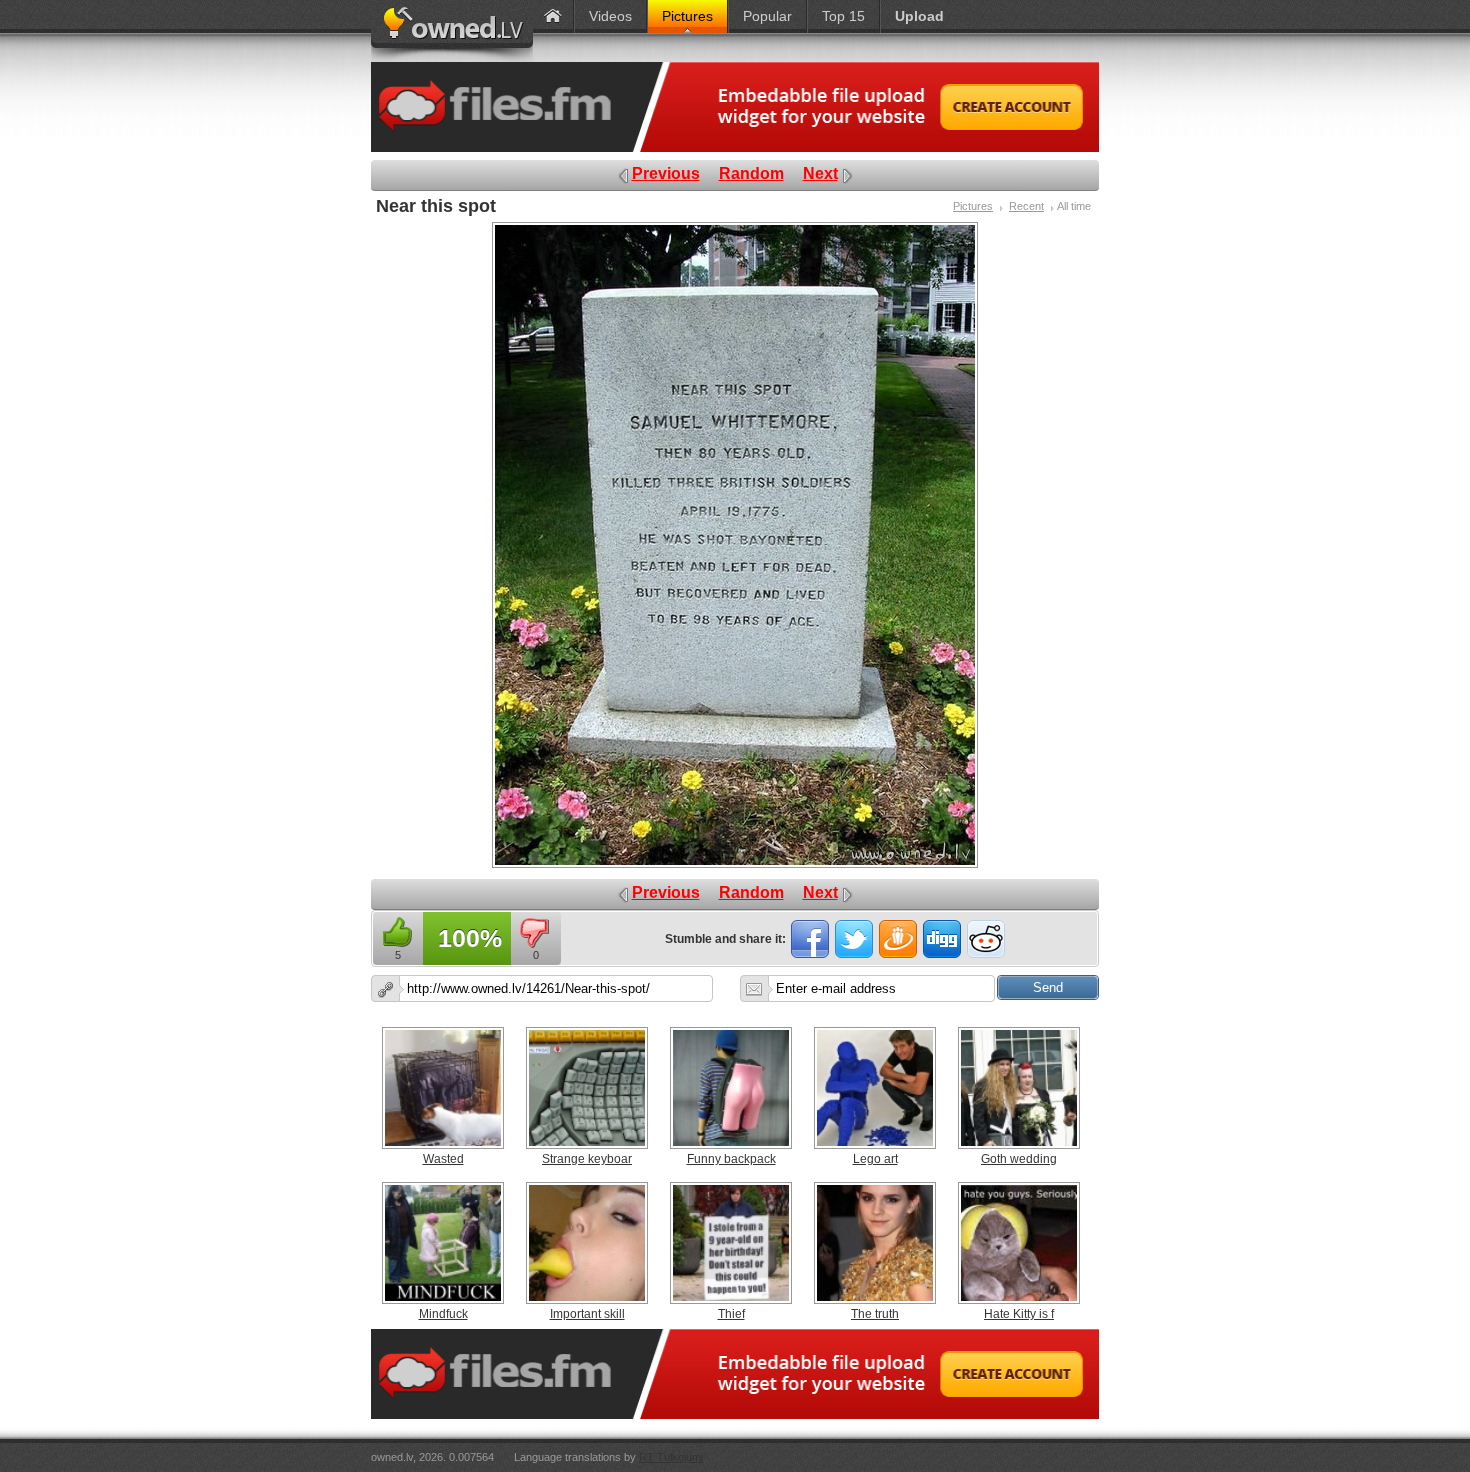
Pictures (973, 206)
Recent (1026, 206)
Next (820, 173)
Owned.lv (452, 31)
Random (751, 173)
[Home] (553, 16)
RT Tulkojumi (671, 1457)
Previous (666, 173)
